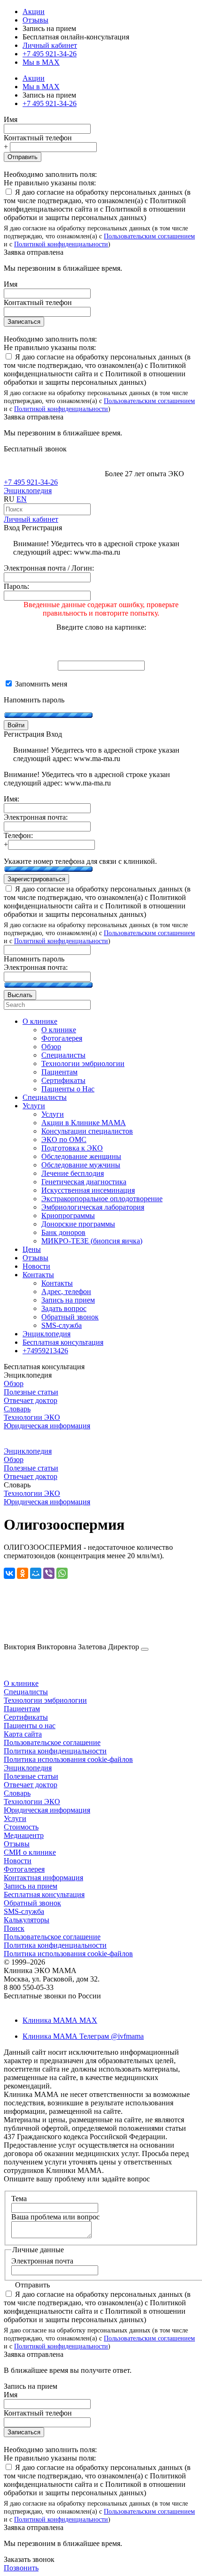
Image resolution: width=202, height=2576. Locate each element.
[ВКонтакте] (9, 1573)
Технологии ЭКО (32, 1417)
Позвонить (21, 2568)
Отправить (23, 157)
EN (22, 499)
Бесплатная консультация (44, 1894)
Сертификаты (26, 1717)
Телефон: (18, 835)
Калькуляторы (27, 1920)
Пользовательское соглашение (52, 1742)
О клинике (21, 1683)
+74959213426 (45, 1351)
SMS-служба (24, 1911)
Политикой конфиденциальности (61, 244)
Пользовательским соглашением (149, 236)
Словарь (17, 1409)
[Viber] (49, 1573)
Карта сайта (23, 1734)
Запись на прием (31, 1886)
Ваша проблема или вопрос (55, 2217)
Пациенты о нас (30, 1726)
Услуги (15, 1818)
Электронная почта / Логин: (49, 568)
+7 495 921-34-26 (50, 54)
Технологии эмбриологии (45, 1700)
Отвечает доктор (31, 1400)
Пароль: (16, 586)
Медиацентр (24, 1835)
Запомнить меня (40, 684)
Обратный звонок (32, 1903)
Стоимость (21, 1827)
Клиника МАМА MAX (60, 2020)
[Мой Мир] (36, 1573)
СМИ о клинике (30, 1852)
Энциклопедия (28, 491)
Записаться (24, 322)
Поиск (14, 1928)
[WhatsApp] (62, 1573)
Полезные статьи (31, 1392)
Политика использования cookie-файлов (68, 1759)
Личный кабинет (31, 519)
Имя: (12, 799)
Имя (11, 119)
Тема (19, 2199)
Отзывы (35, 20)
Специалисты (26, 1692)
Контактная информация (43, 1878)
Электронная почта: (36, 817)
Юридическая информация (47, 1426)
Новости (18, 1861)
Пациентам (22, 1709)
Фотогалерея (24, 1869)
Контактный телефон (38, 138)
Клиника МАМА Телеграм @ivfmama (83, 2036)
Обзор (14, 1383)
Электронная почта (42, 2261)
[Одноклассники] (23, 1573)
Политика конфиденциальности (55, 1751)
